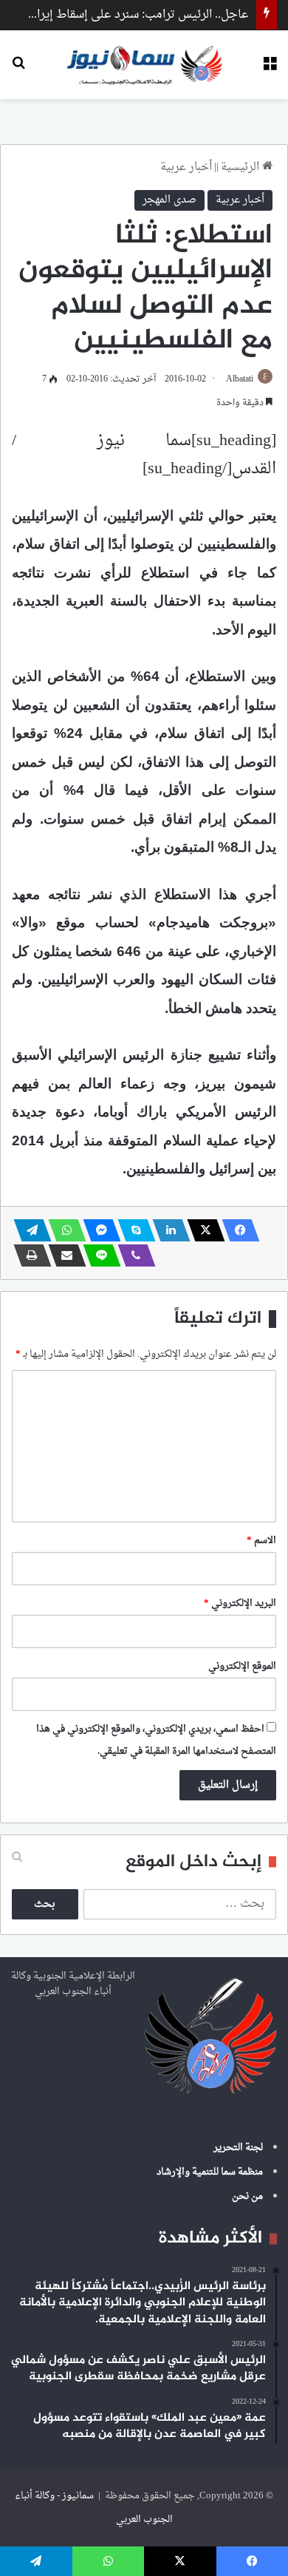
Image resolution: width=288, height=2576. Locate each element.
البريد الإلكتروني (240, 1603)
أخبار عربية (186, 167)
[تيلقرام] (28, 1230)
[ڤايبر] (132, 1255)
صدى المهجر (169, 200)
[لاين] (97, 1255)
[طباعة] (28, 1255)
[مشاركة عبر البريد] (63, 1255)
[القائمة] (270, 70)
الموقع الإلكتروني (242, 1666)
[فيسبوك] (236, 1230)
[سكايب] (132, 1230)
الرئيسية (241, 167)
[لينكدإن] (167, 1230)
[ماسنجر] (97, 1230)
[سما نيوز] (144, 65)
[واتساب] (63, 1230)
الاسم (261, 1540)
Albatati (240, 379)
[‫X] (202, 1230)
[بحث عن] (18, 70)
